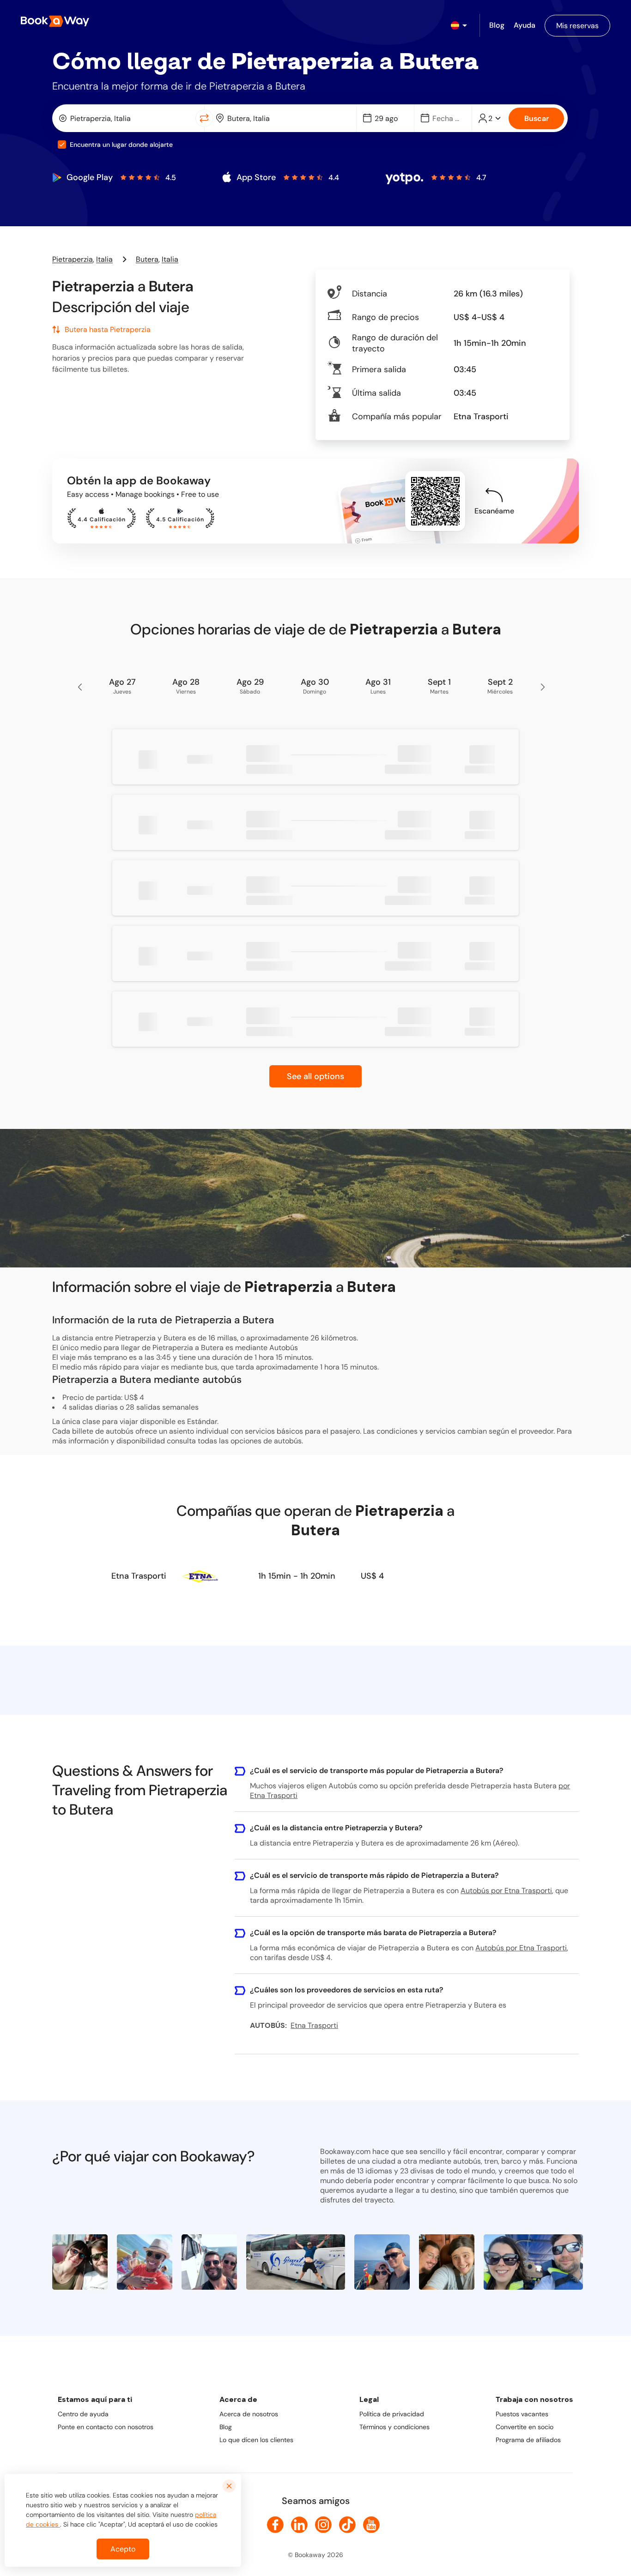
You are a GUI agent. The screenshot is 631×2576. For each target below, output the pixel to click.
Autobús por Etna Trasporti (506, 1891)
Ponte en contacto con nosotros (106, 2427)
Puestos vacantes (522, 2414)
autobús (288, 1441)
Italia (104, 259)
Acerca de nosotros (249, 2414)
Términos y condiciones (394, 2427)
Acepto (123, 2549)
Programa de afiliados (528, 2440)
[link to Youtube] (371, 2525)
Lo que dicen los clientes (256, 2440)
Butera (147, 259)
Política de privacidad (392, 2414)
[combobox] (126, 118)
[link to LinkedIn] (299, 2525)
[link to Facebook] (275, 2525)
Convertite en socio (525, 2427)
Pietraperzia (73, 259)
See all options (315, 1076)
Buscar (537, 118)
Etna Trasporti (139, 1576)
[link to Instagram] (323, 2525)
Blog (226, 2427)
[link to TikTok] (347, 2525)
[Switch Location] (204, 118)
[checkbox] (62, 145)
